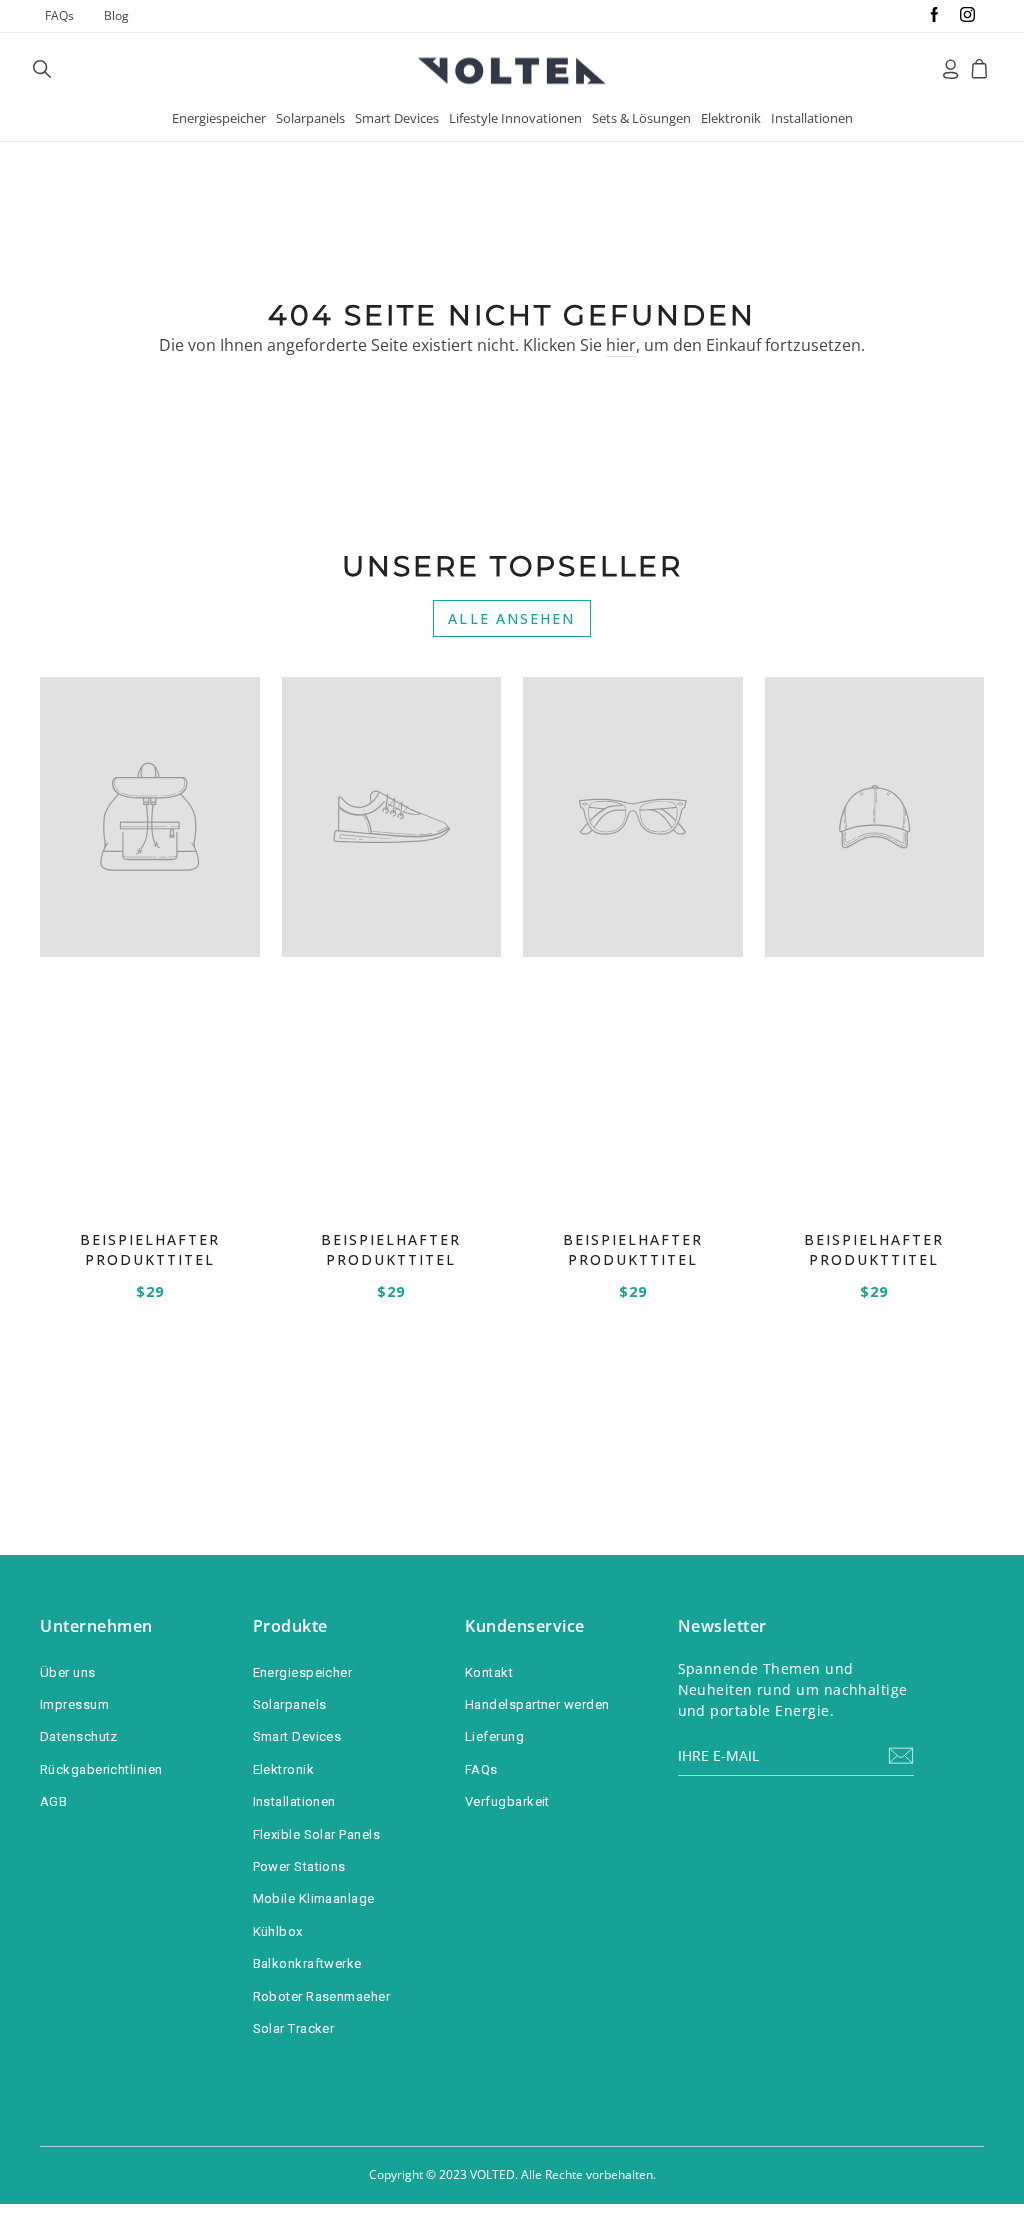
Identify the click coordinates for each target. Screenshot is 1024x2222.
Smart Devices (397, 118)
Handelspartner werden (537, 1704)
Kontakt (489, 1672)
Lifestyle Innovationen (515, 118)
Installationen (812, 118)
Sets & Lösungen (641, 118)
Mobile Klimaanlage (314, 1898)
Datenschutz (79, 1736)
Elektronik (731, 118)
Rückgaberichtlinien (101, 1769)
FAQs (59, 15)
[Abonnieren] (901, 1755)
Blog (116, 15)
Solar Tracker (294, 2028)
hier (621, 345)
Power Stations (299, 1866)
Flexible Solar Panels (316, 1834)
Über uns (68, 1672)
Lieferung (494, 1736)
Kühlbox (278, 1931)
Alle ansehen (511, 618)
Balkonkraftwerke (307, 1963)
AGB (53, 1801)
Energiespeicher (219, 118)
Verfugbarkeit (507, 1801)
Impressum (74, 1704)
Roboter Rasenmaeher (322, 1996)
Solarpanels (310, 118)
